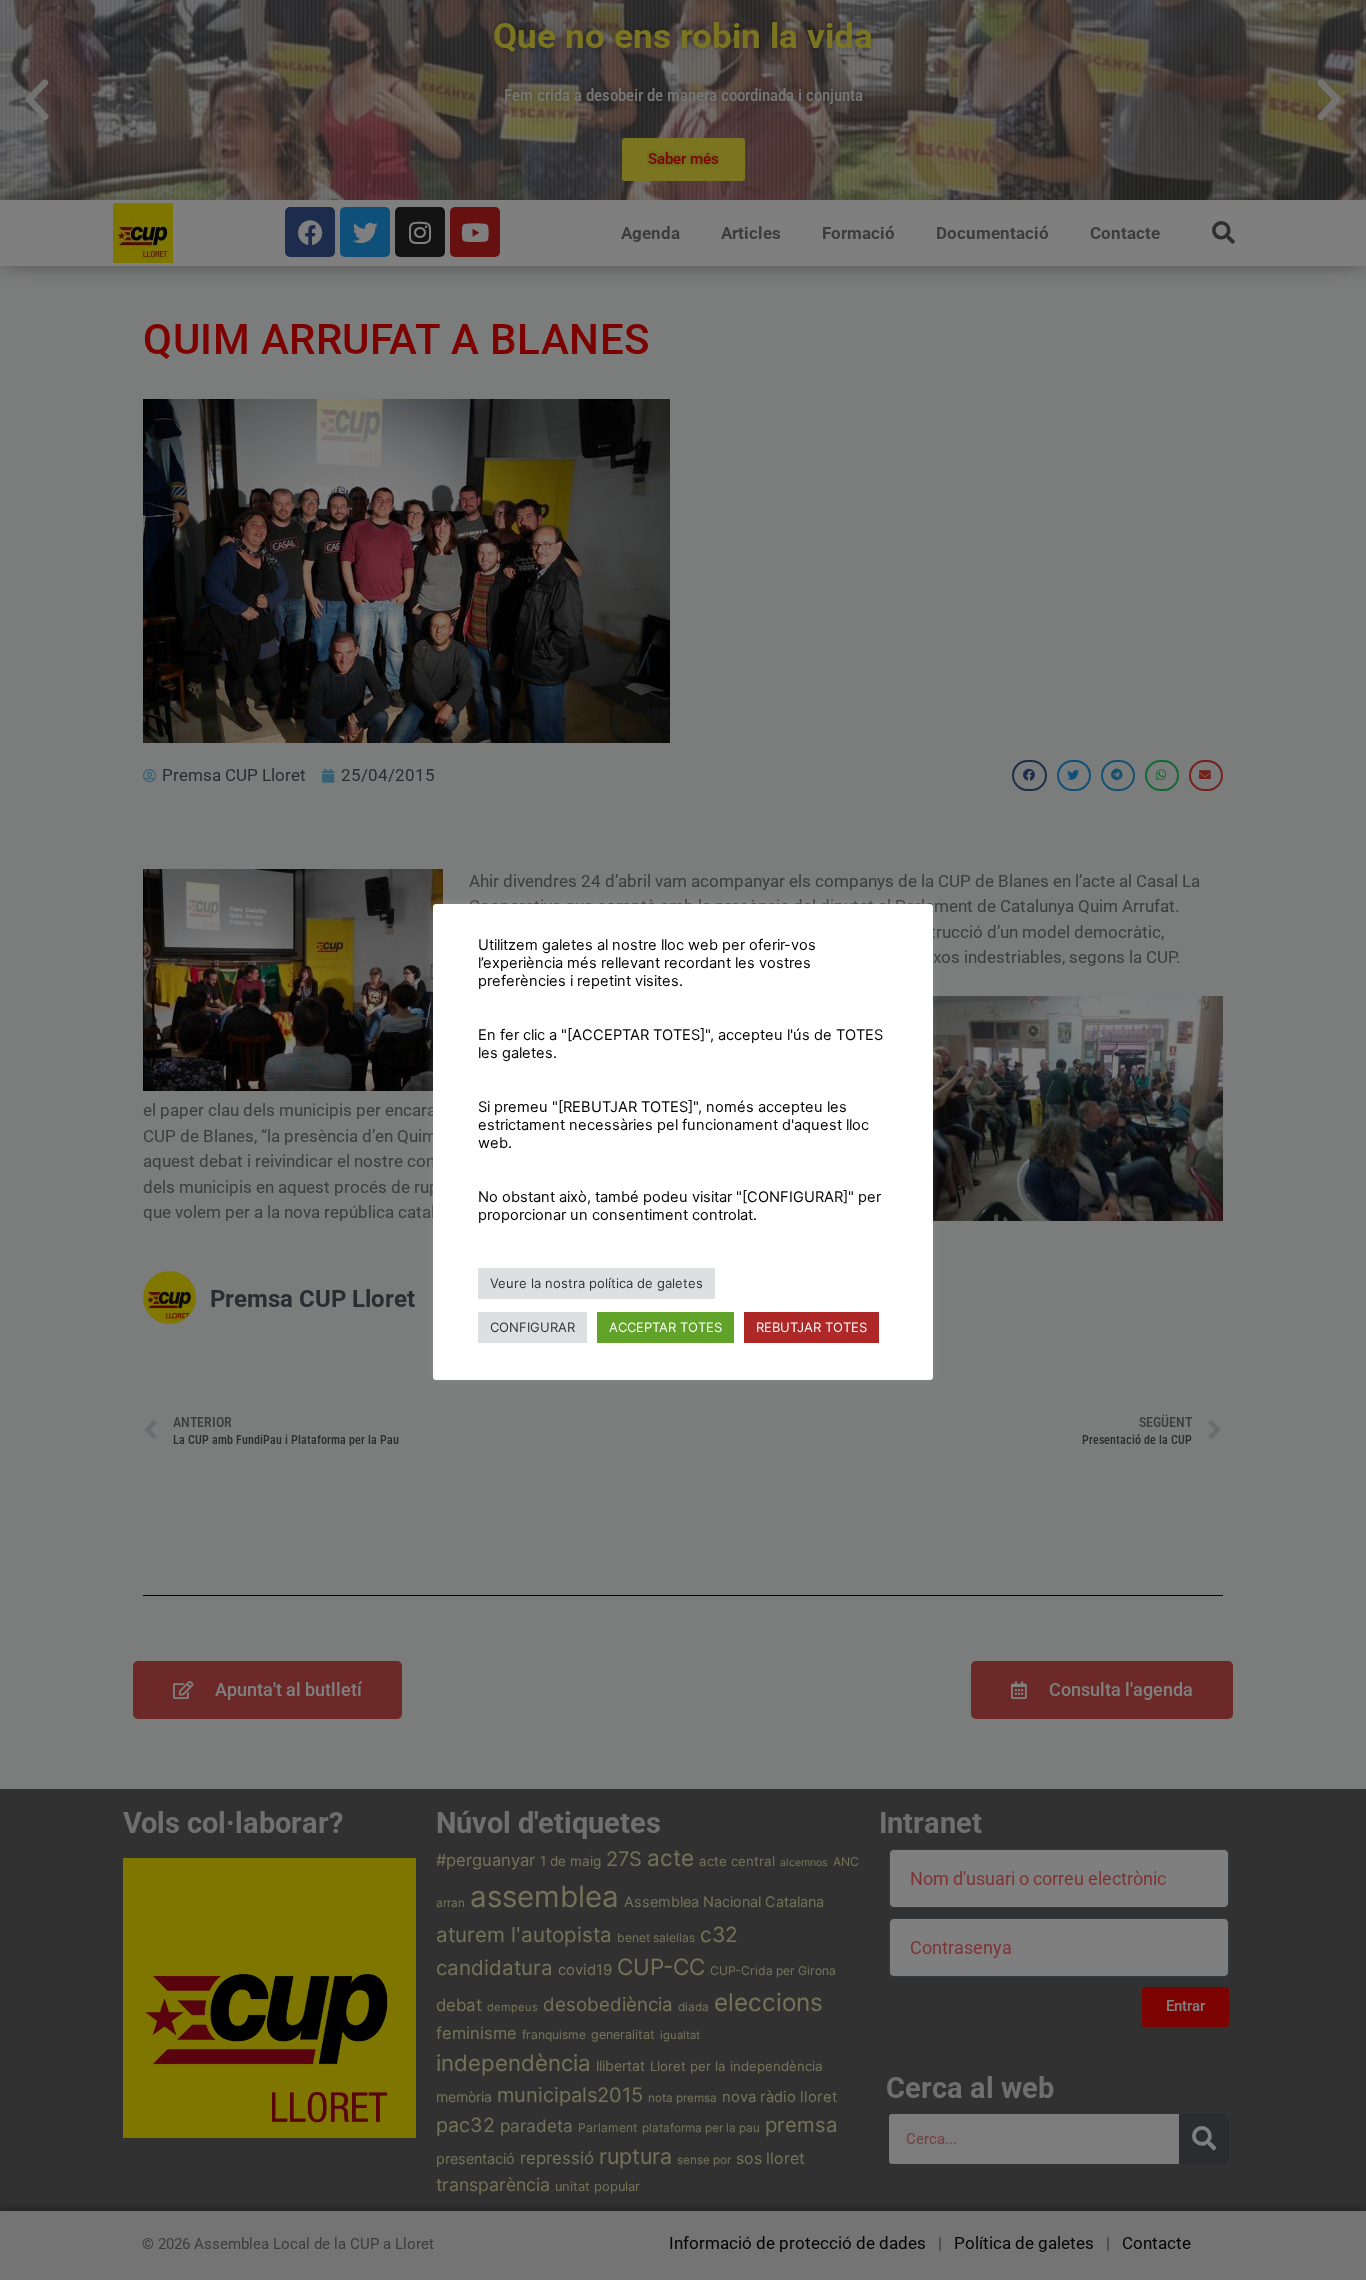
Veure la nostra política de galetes (596, 1283)
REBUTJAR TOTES (811, 1327)
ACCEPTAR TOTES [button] (665, 1327)
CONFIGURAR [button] (532, 1327)
